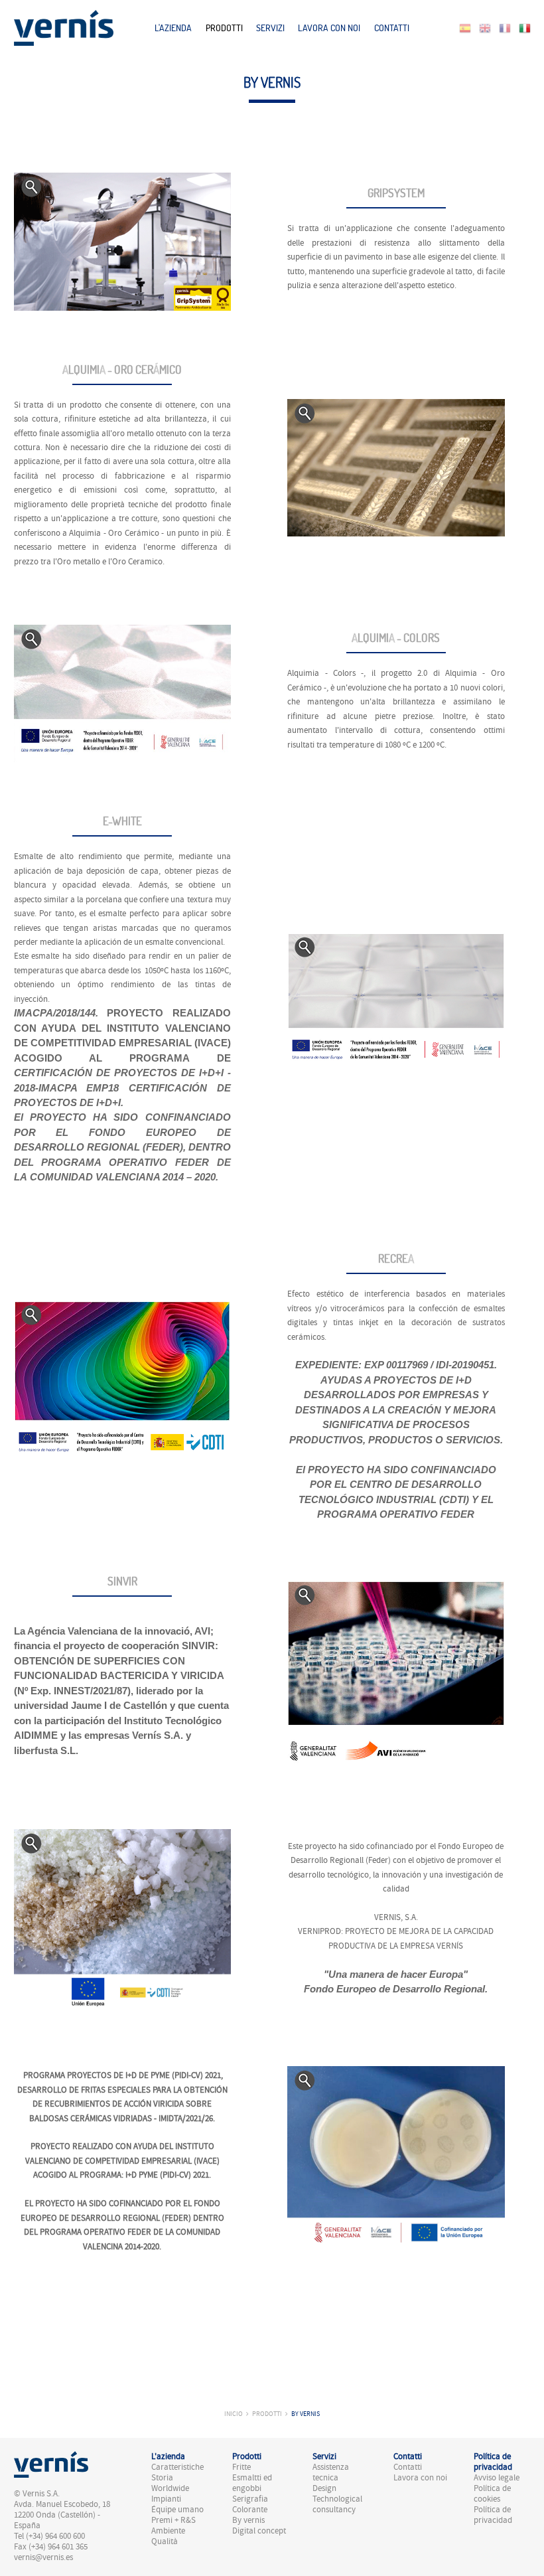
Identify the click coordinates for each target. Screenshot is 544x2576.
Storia (162, 2478)
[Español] (465, 27)
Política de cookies (492, 2494)
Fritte (241, 2467)
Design (324, 2488)
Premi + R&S (173, 2520)
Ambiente (168, 2531)
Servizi (270, 28)
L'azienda (173, 28)
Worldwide (170, 2488)
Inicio (234, 2414)
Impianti (166, 2499)
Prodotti (224, 28)
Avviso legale (497, 2478)
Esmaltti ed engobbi (252, 2483)
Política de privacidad (493, 2515)
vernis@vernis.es (43, 2557)
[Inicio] (64, 27)
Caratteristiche (177, 2467)
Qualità (165, 2541)
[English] (485, 27)
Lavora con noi (329, 28)
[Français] (505, 27)
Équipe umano (177, 2510)
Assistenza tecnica (331, 2472)
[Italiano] (525, 27)
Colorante (250, 2510)
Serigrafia (250, 2499)
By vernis (306, 2414)
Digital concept (259, 2531)
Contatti (392, 28)
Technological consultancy (337, 2504)
